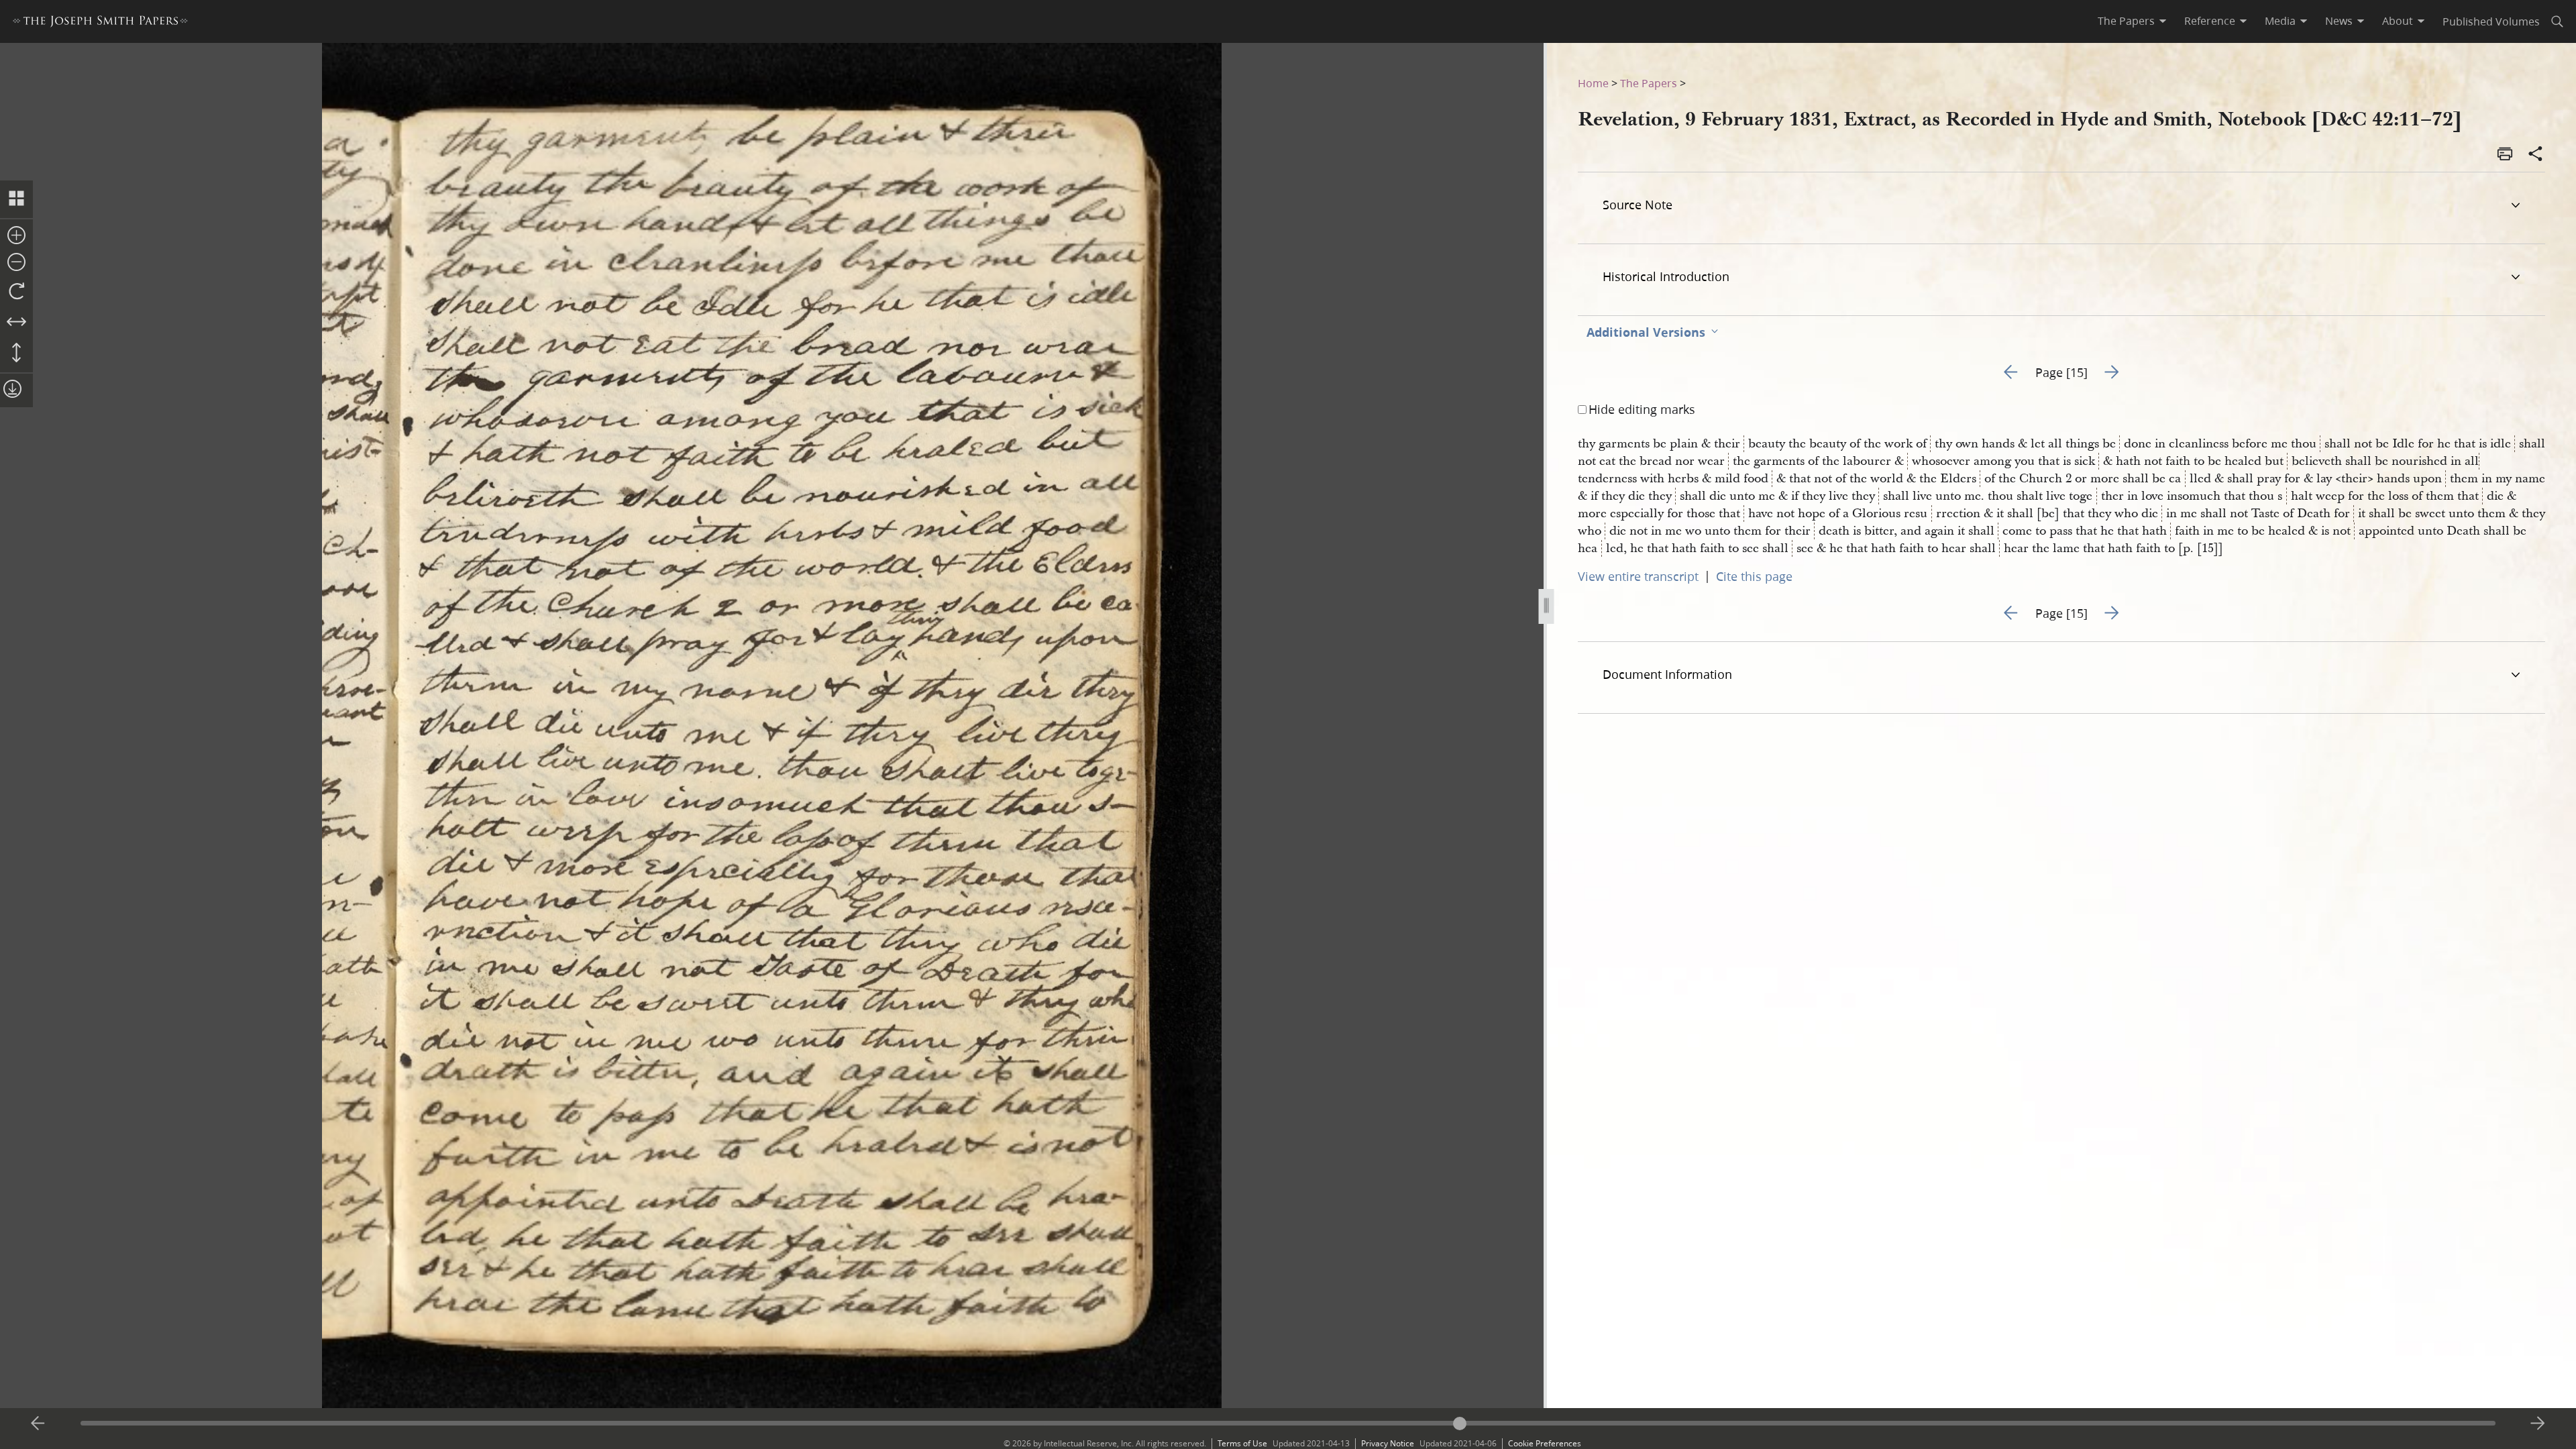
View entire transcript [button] (1638, 576)
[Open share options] (2536, 155)
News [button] (2339, 21)
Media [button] (2280, 21)
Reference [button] (2210, 21)
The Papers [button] (2126, 21)
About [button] (2398, 21)
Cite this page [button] (1754, 576)
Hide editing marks (1642, 409)
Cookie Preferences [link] (1545, 1443)
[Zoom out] (16, 263)
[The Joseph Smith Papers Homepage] (100, 23)
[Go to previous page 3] (38, 1424)
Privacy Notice (1388, 1443)
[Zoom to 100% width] (16, 323)
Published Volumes (2491, 21)
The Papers (1649, 83)
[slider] (1288, 1423)
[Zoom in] (16, 236)
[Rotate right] (16, 292)
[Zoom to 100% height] (16, 354)
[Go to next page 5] (2538, 1424)
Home (1593, 83)
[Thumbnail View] (16, 199)
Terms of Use (1242, 1443)
